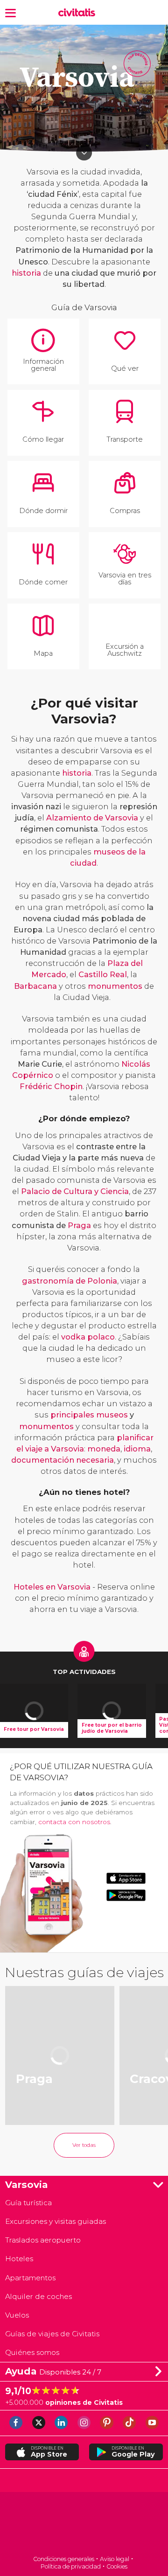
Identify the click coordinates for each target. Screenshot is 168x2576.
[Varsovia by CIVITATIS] (79, 13)
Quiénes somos (32, 2352)
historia (26, 273)
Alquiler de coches (38, 2296)
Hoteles (19, 2259)
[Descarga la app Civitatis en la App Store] (126, 1878)
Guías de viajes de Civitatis (52, 2334)
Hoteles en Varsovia (52, 1587)
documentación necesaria (63, 1460)
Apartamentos (30, 2278)
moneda (104, 1449)
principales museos (89, 1415)
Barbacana (35, 986)
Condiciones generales (64, 2559)
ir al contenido (84, 153)
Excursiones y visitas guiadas (56, 2221)
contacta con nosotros (74, 1822)
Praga (79, 1225)
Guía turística (28, 2203)
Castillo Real (103, 974)
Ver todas (84, 2145)
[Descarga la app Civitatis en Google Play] (126, 1895)
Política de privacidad (71, 2566)
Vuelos (17, 2315)
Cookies (117, 2566)
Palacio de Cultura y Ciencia (75, 1191)
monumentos (115, 986)
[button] (10, 12)
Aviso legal (115, 2559)
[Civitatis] (84, 2524)
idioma (137, 1449)
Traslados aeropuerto (43, 2240)
